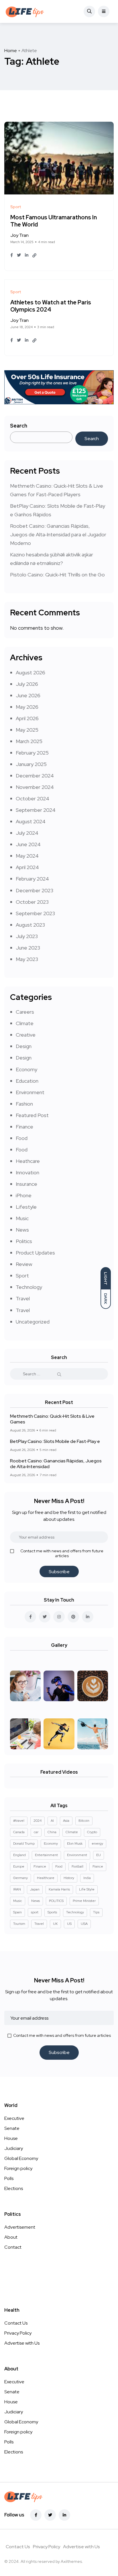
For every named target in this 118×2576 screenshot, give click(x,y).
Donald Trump (24, 1844)
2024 (38, 1821)
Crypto (92, 1832)
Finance (24, 1127)
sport (35, 1912)
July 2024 (27, 833)
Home (11, 51)
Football (77, 1866)
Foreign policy (18, 2168)
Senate (12, 2128)
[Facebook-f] (36, 2515)
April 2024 (27, 867)
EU (99, 1855)
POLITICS (56, 1901)
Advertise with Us (22, 2343)
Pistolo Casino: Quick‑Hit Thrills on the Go (57, 575)
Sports (52, 1912)
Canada (19, 1832)
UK (55, 1924)
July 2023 (27, 936)
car (36, 1832)
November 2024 (35, 787)
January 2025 (31, 764)
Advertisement (20, 2227)
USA (84, 1924)
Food (22, 1138)
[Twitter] (50, 2515)
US (69, 1924)
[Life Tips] (26, 11)
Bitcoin (84, 1821)
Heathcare (28, 1161)
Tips (96, 1912)
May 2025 (27, 730)
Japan (35, 1889)
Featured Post (32, 1115)
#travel (19, 1821)
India (87, 1878)
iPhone (24, 1195)
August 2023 (30, 925)
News (22, 1230)
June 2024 (28, 844)
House (11, 2138)
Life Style (87, 1889)
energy (97, 1844)
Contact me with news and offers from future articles (62, 1553)
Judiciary (14, 2148)
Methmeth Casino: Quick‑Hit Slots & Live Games (52, 1419)
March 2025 (29, 741)
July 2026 (27, 684)
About (11, 2237)
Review (24, 1264)
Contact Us (16, 2323)
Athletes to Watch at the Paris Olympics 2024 (51, 306)
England (19, 1855)
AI (52, 1821)
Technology (29, 1287)
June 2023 (28, 948)
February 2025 (32, 753)
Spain (17, 1912)
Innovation (27, 1172)
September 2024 (36, 810)
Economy (26, 1069)
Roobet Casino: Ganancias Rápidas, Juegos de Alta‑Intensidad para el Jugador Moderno (58, 534)
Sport (22, 1276)
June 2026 (28, 695)
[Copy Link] (34, 255)
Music (22, 1218)
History (69, 1878)
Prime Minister (84, 1901)
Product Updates (35, 1253)
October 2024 (33, 798)
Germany (20, 1878)
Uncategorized (33, 1322)
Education (27, 1081)
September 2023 (35, 913)
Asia (66, 1821)
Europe (19, 1866)
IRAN (17, 1889)
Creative (26, 1035)
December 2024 (35, 776)
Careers (25, 1012)
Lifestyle (26, 1207)
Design (24, 1046)
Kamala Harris (59, 1889)
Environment (30, 1092)
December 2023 (35, 890)
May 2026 (27, 707)
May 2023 (27, 959)
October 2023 (32, 902)
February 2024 (32, 879)
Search (19, 426)
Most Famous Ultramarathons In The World (54, 221)
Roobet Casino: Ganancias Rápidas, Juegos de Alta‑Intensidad (56, 1464)
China (52, 1832)
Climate (25, 1023)
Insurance (26, 1184)
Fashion (24, 1104)
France (98, 1866)
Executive (14, 2118)
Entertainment (46, 1855)
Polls (9, 2178)
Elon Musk (75, 1844)
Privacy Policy (18, 2333)
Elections (14, 2188)
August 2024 (31, 821)
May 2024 (27, 856)
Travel (23, 1298)
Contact (13, 2247)
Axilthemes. (72, 2561)
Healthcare (46, 1878)
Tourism (19, 1924)
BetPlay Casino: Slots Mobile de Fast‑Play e (55, 1441)
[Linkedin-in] (64, 2515)
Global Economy (21, 2158)
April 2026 (27, 718)
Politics (24, 1241)
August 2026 (31, 672)
